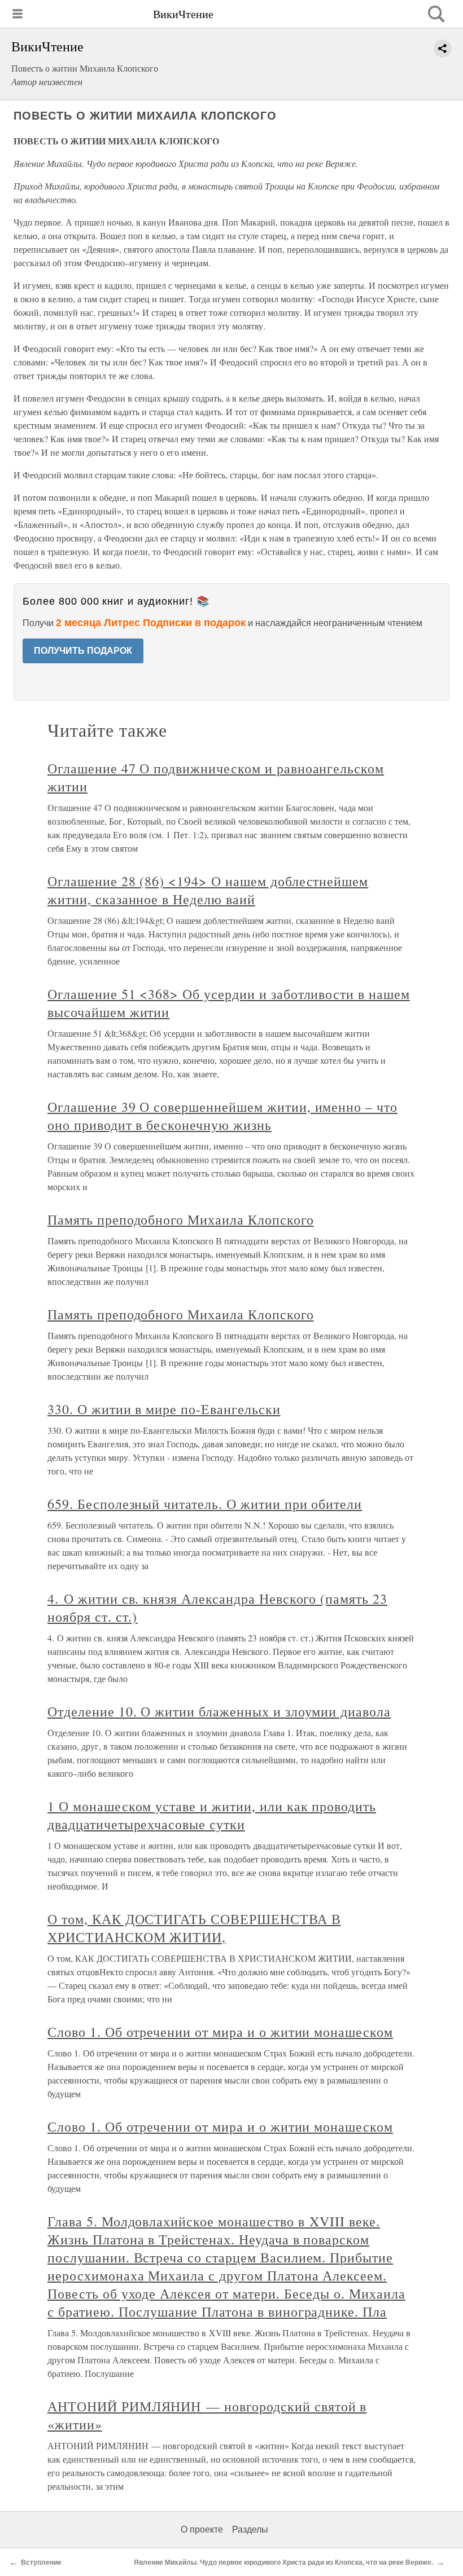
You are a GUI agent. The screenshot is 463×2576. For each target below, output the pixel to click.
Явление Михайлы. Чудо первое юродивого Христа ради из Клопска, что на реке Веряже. (283, 2562)
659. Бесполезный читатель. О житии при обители (205, 1504)
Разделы (250, 2529)
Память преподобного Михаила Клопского (181, 1219)
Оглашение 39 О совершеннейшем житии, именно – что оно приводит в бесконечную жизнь (222, 1116)
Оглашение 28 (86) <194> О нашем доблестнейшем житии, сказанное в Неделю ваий (208, 890)
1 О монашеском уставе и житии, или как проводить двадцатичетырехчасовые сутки (212, 1815)
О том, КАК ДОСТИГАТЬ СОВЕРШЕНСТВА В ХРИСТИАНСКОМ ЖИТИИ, (194, 1928)
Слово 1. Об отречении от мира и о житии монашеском (220, 2032)
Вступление (41, 2562)
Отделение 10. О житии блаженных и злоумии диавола (219, 1711)
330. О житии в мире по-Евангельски (164, 1409)
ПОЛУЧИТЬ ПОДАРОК (83, 651)
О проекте (202, 2529)
